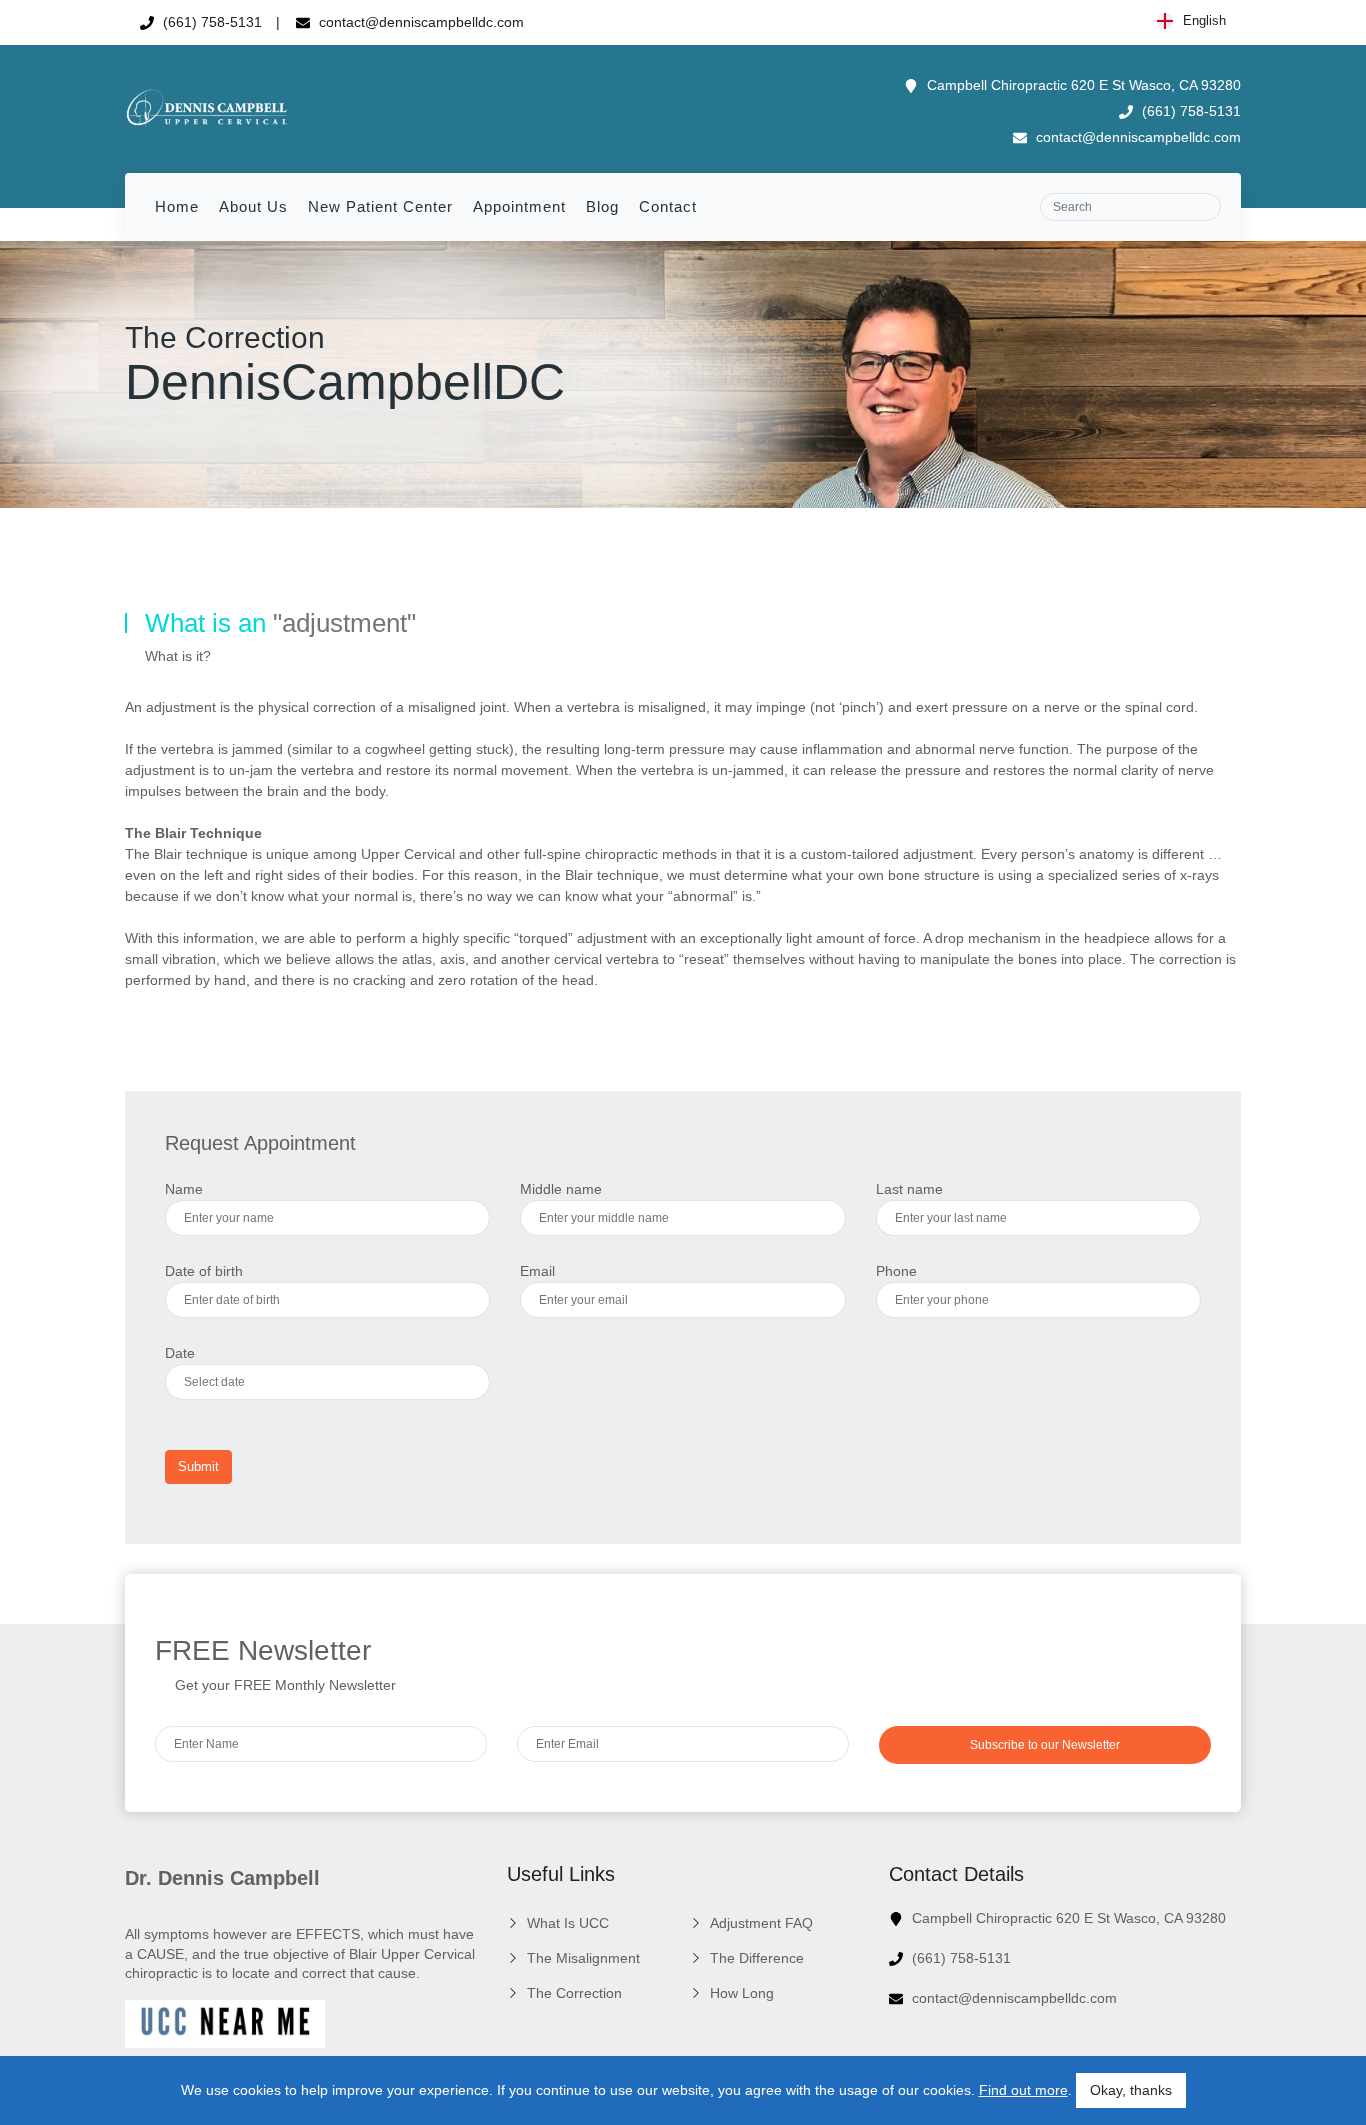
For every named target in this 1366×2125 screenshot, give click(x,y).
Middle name (561, 1189)
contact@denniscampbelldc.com (419, 22)
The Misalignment (583, 1958)
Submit (198, 1466)
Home (177, 206)
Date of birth (204, 1271)
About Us (253, 206)
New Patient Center (380, 206)
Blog (602, 206)
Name (184, 1189)
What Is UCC (568, 1923)
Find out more (1023, 2090)
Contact (668, 206)
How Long (742, 1993)
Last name (909, 1189)
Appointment (519, 206)
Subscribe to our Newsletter (1045, 1745)
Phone (896, 1271)
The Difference (757, 1958)
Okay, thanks (1131, 2090)
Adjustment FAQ (761, 1923)
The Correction (574, 1993)
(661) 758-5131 (210, 22)
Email (537, 1271)
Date (180, 1353)
